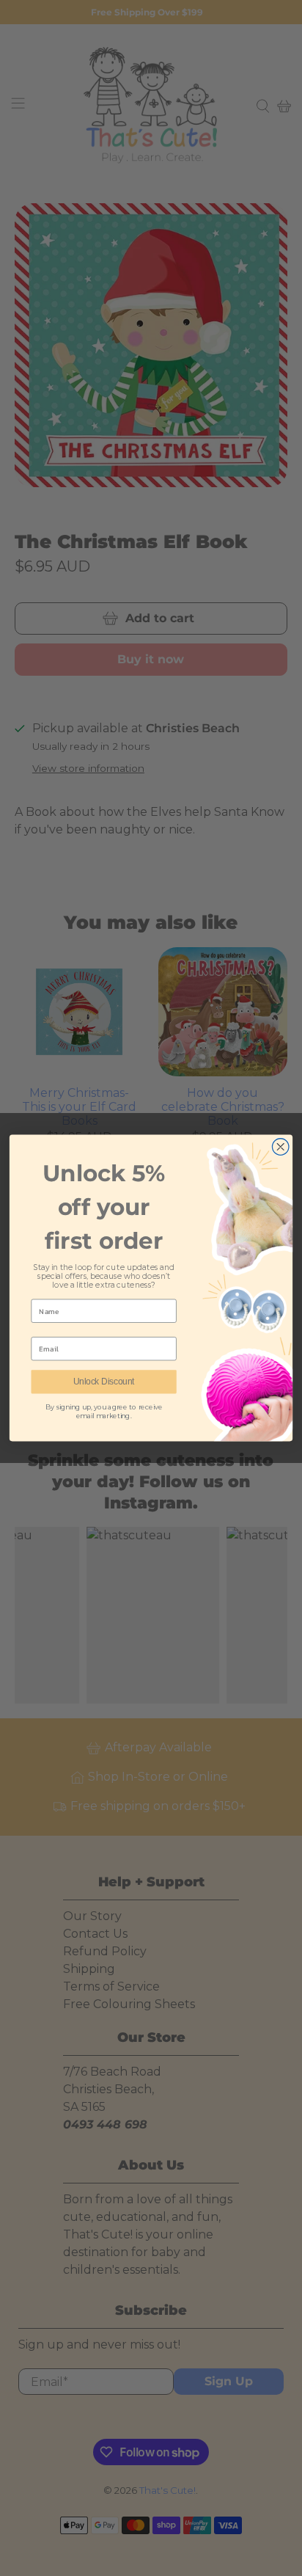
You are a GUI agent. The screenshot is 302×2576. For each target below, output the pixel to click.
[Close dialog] (280, 1147)
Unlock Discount (104, 1382)
